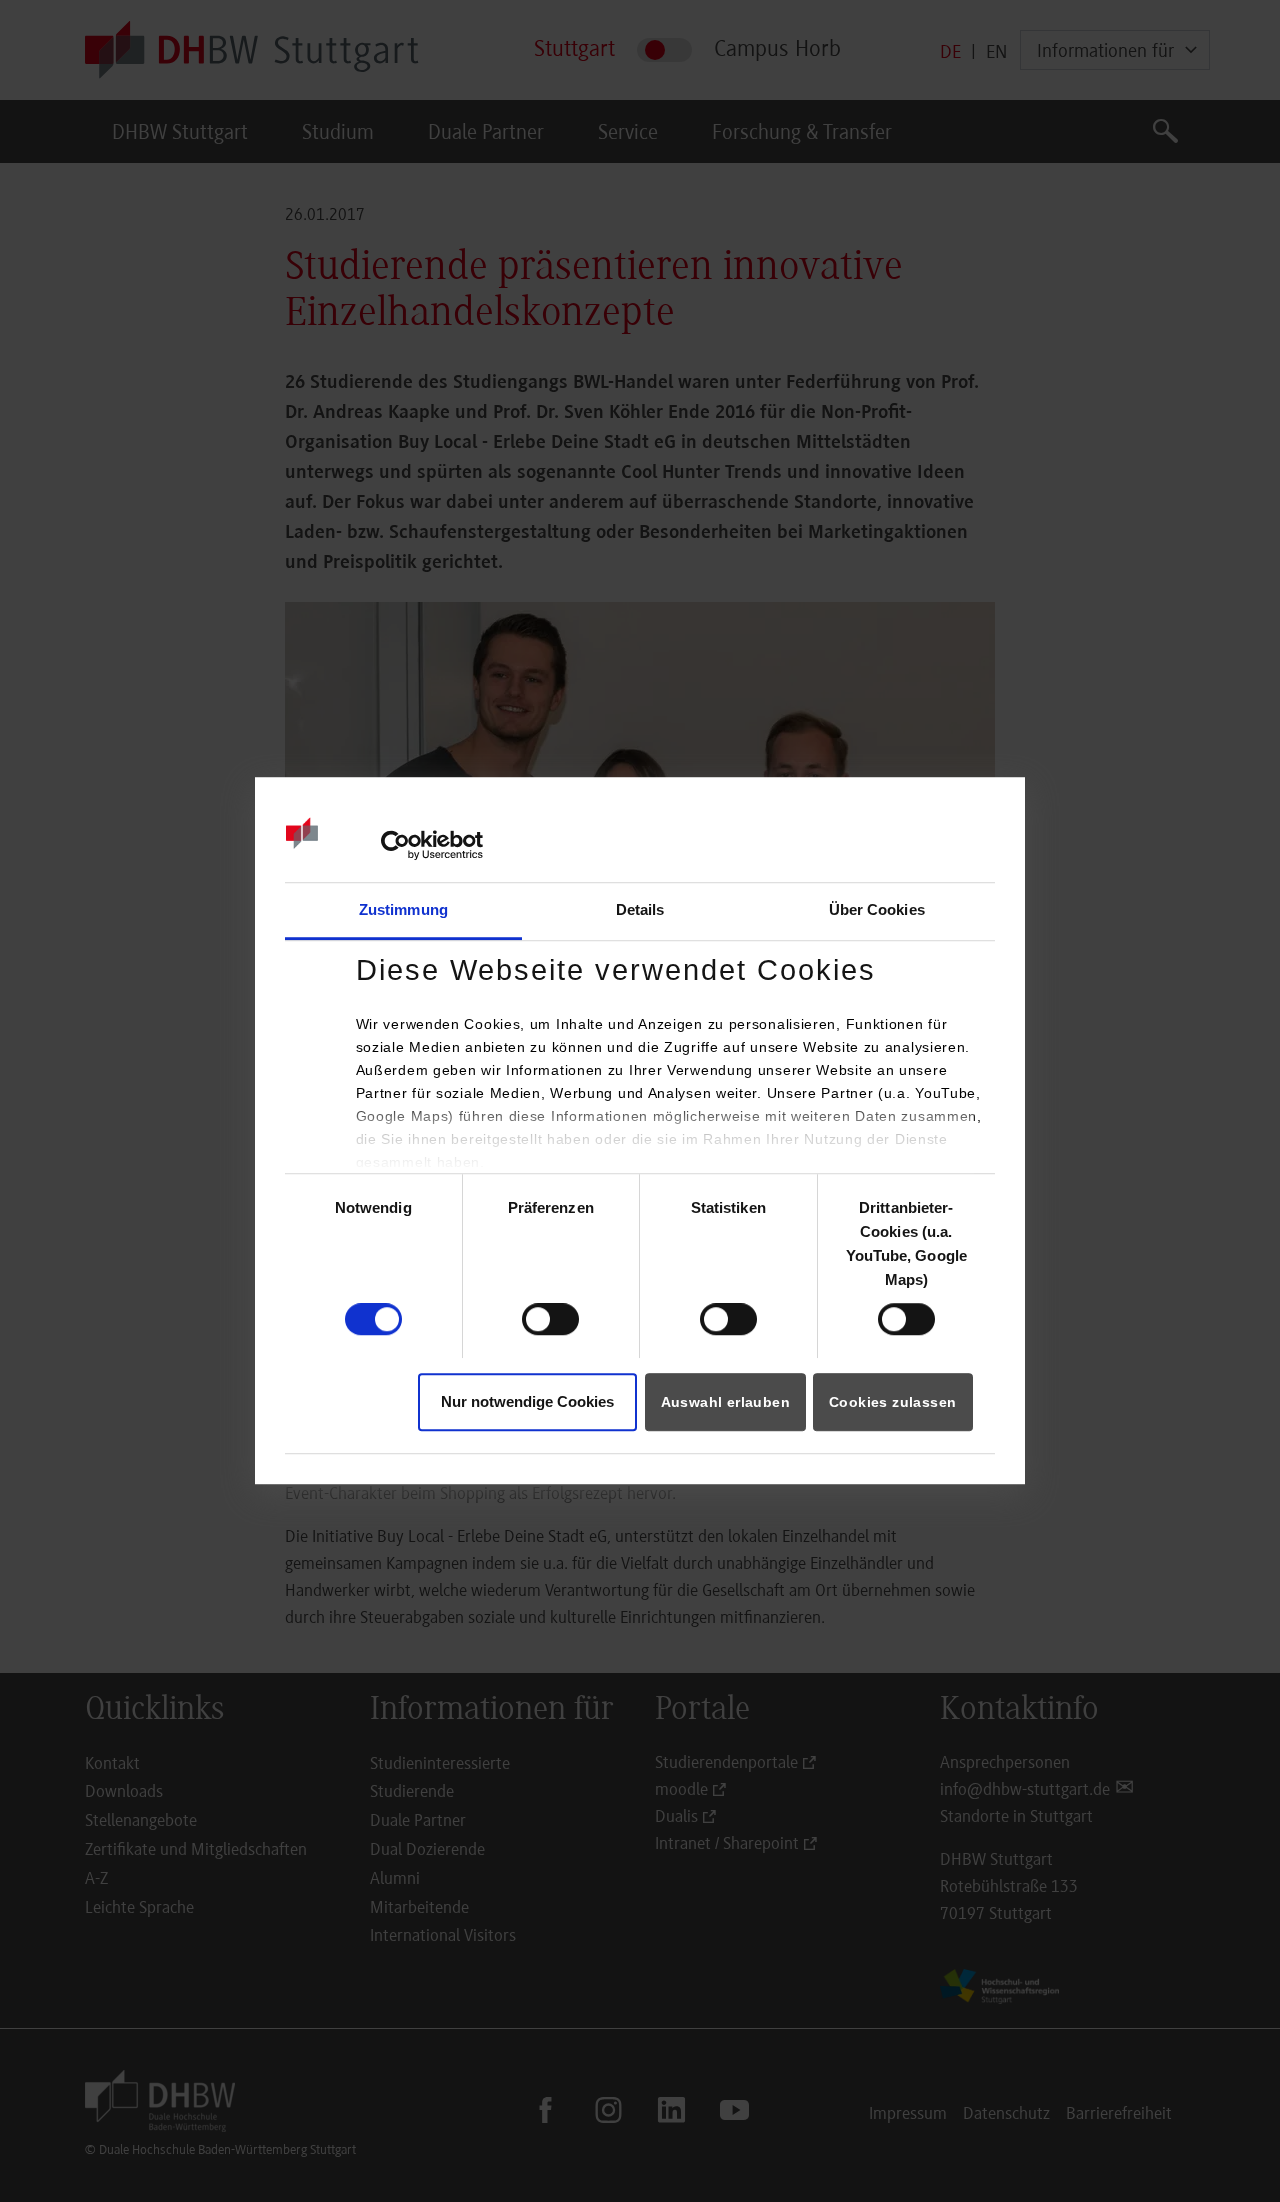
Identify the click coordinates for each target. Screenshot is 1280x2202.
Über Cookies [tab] (877, 909)
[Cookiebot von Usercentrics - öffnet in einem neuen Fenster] (395, 845)
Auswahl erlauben (725, 1402)
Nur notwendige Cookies (527, 1401)
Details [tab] (640, 909)
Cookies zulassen (892, 1402)
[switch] (550, 1320)
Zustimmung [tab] (403, 909)
